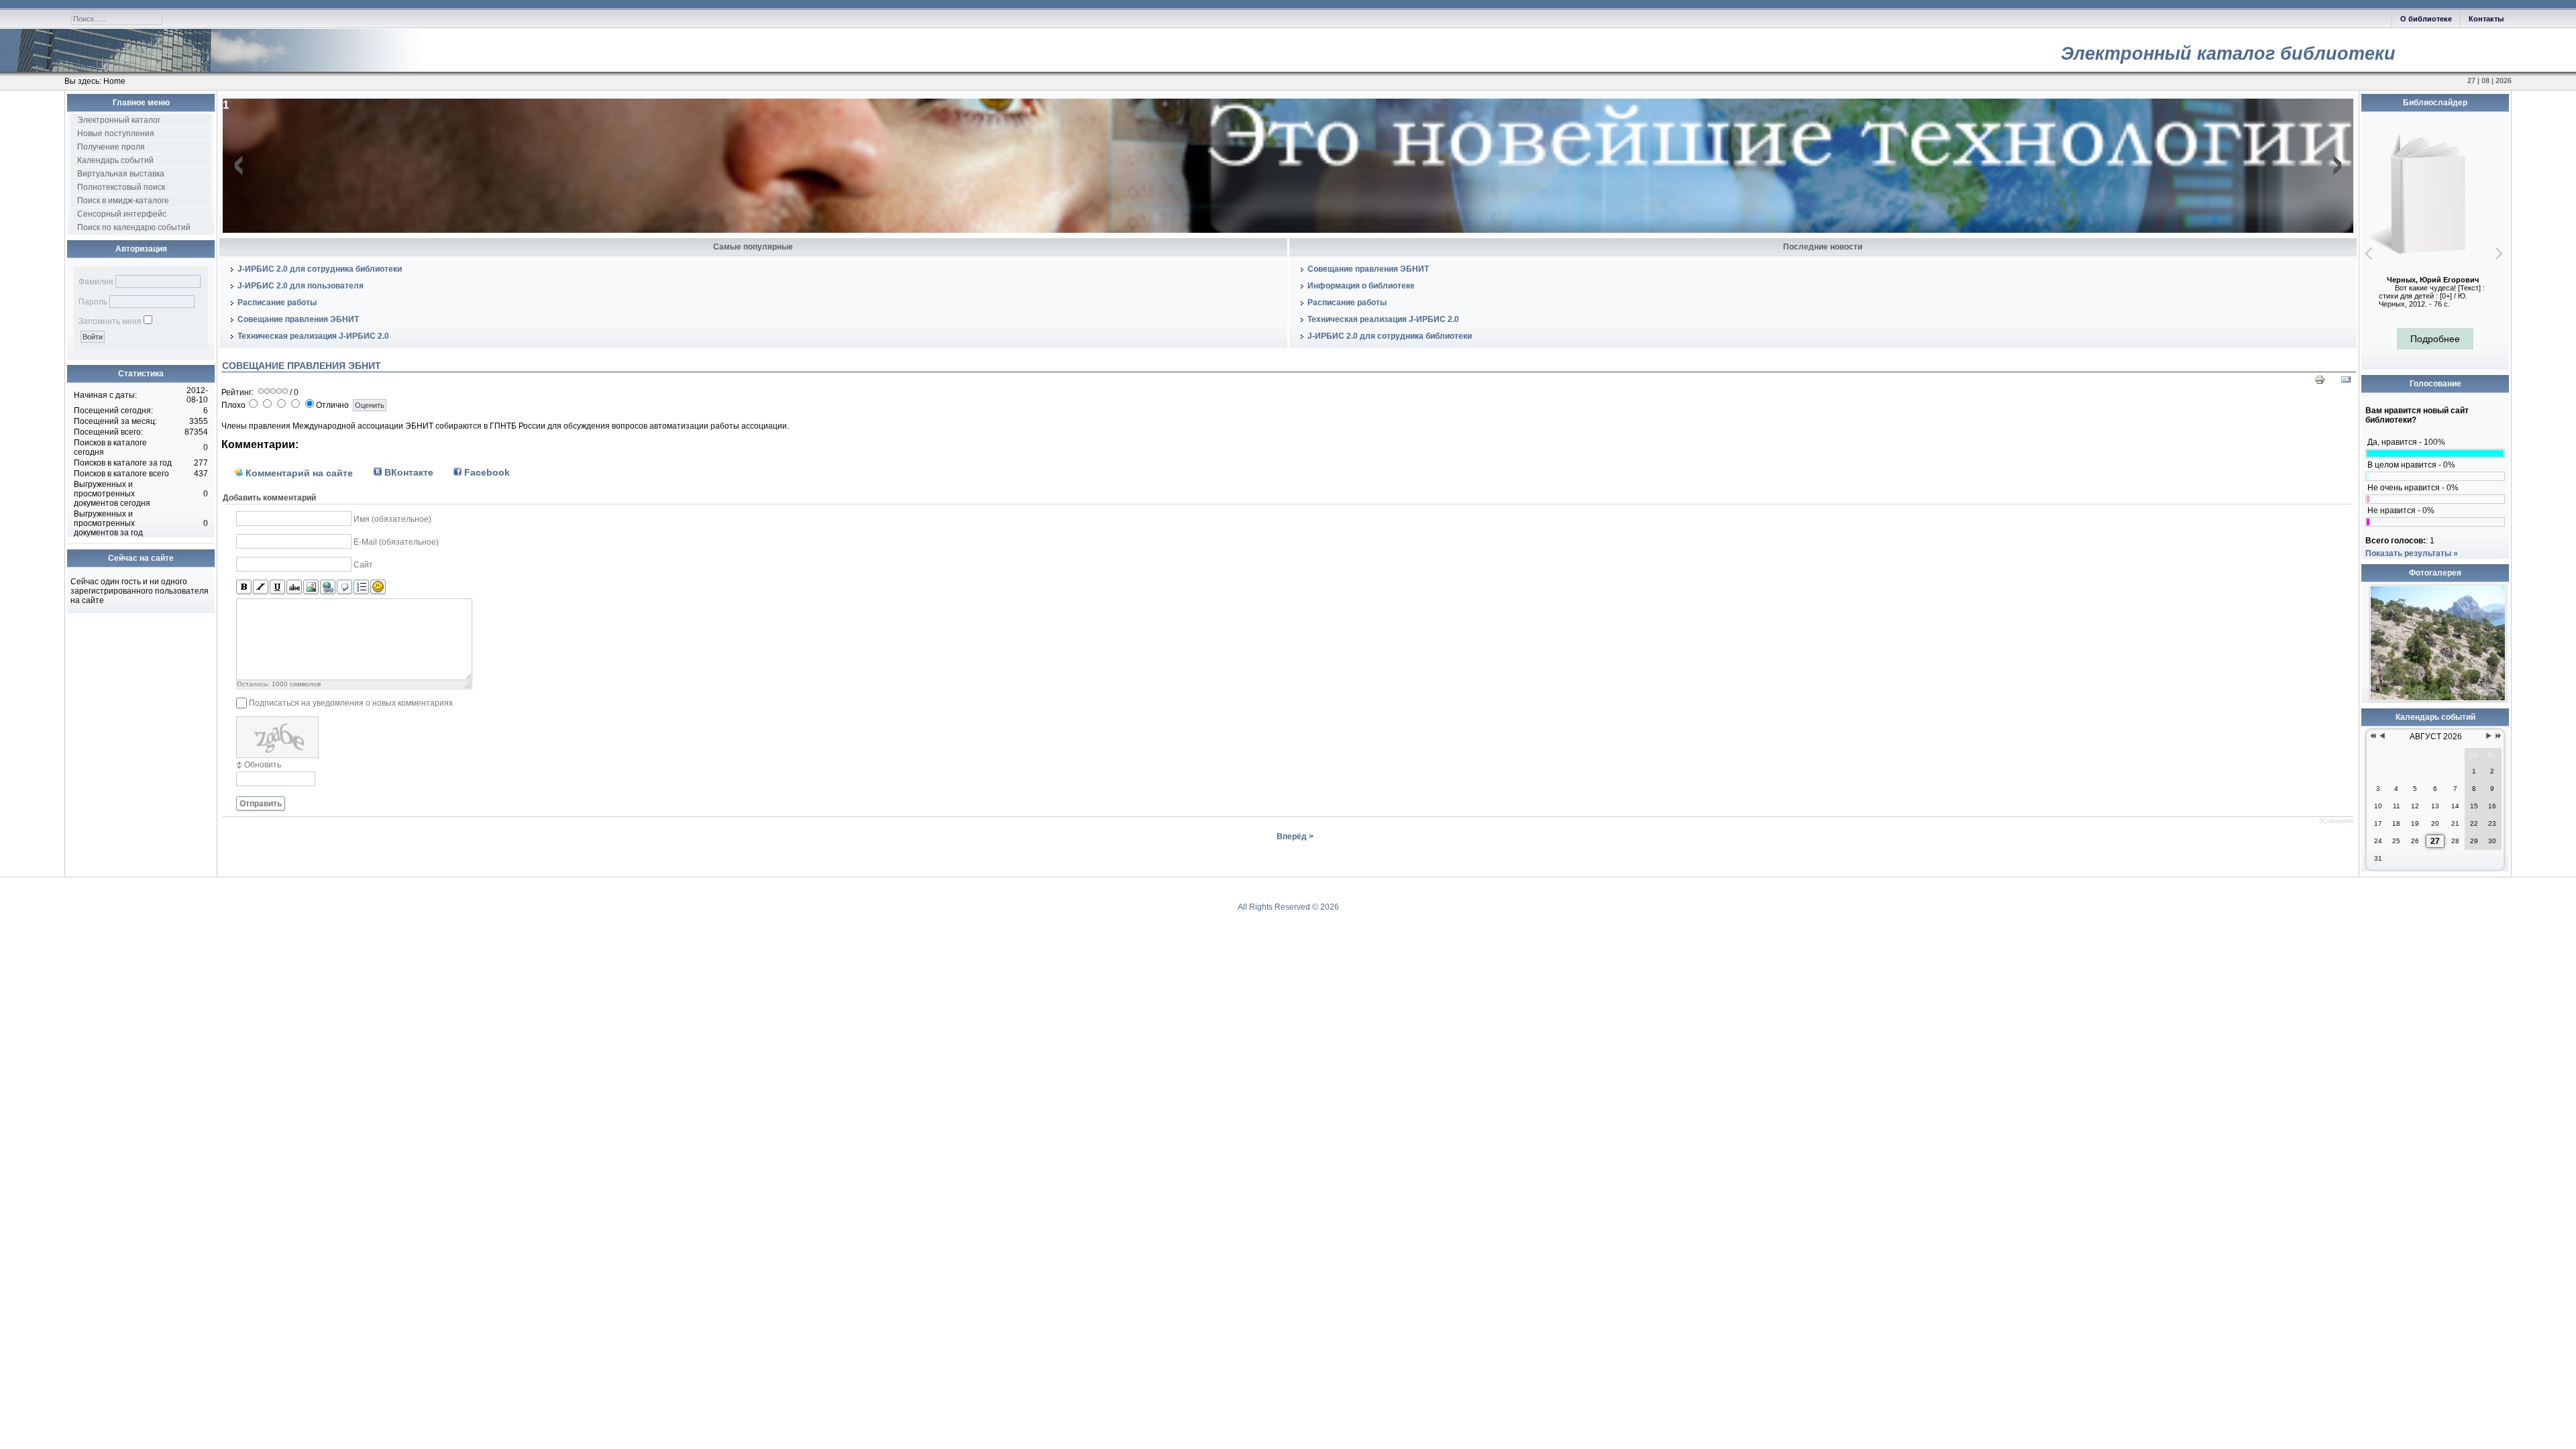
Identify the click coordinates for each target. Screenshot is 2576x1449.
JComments (2336, 821)
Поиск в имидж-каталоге (123, 201)
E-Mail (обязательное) (396, 542)
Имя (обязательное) (392, 519)
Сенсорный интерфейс (122, 214)
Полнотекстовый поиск (121, 187)
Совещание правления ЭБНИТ (298, 319)
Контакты (2486, 19)
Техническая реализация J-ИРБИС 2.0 (313, 336)
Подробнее (2435, 339)
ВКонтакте (408, 472)
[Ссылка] (328, 587)
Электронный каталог (119, 120)
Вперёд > (1295, 837)
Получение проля (111, 147)
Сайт (363, 565)
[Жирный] (244, 587)
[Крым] (2438, 698)
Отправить (261, 804)
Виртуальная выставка (121, 174)
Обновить (263, 765)
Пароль (93, 302)
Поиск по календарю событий (134, 227)
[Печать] (2320, 382)
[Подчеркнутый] (277, 587)
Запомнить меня (110, 321)
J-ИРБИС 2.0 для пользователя (301, 286)
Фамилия (96, 282)
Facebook (486, 472)
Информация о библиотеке (1361, 286)
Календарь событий (115, 160)
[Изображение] (311, 587)
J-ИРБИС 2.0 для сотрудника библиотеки (320, 269)
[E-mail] (2346, 382)
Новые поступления (116, 133)
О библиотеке (2426, 19)
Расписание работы (277, 303)
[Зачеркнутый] (294, 587)
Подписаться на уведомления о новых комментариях (351, 703)
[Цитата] (344, 587)
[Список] (361, 587)
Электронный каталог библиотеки (2228, 54)
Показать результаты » (2412, 553)
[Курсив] (261, 587)
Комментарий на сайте (298, 473)
